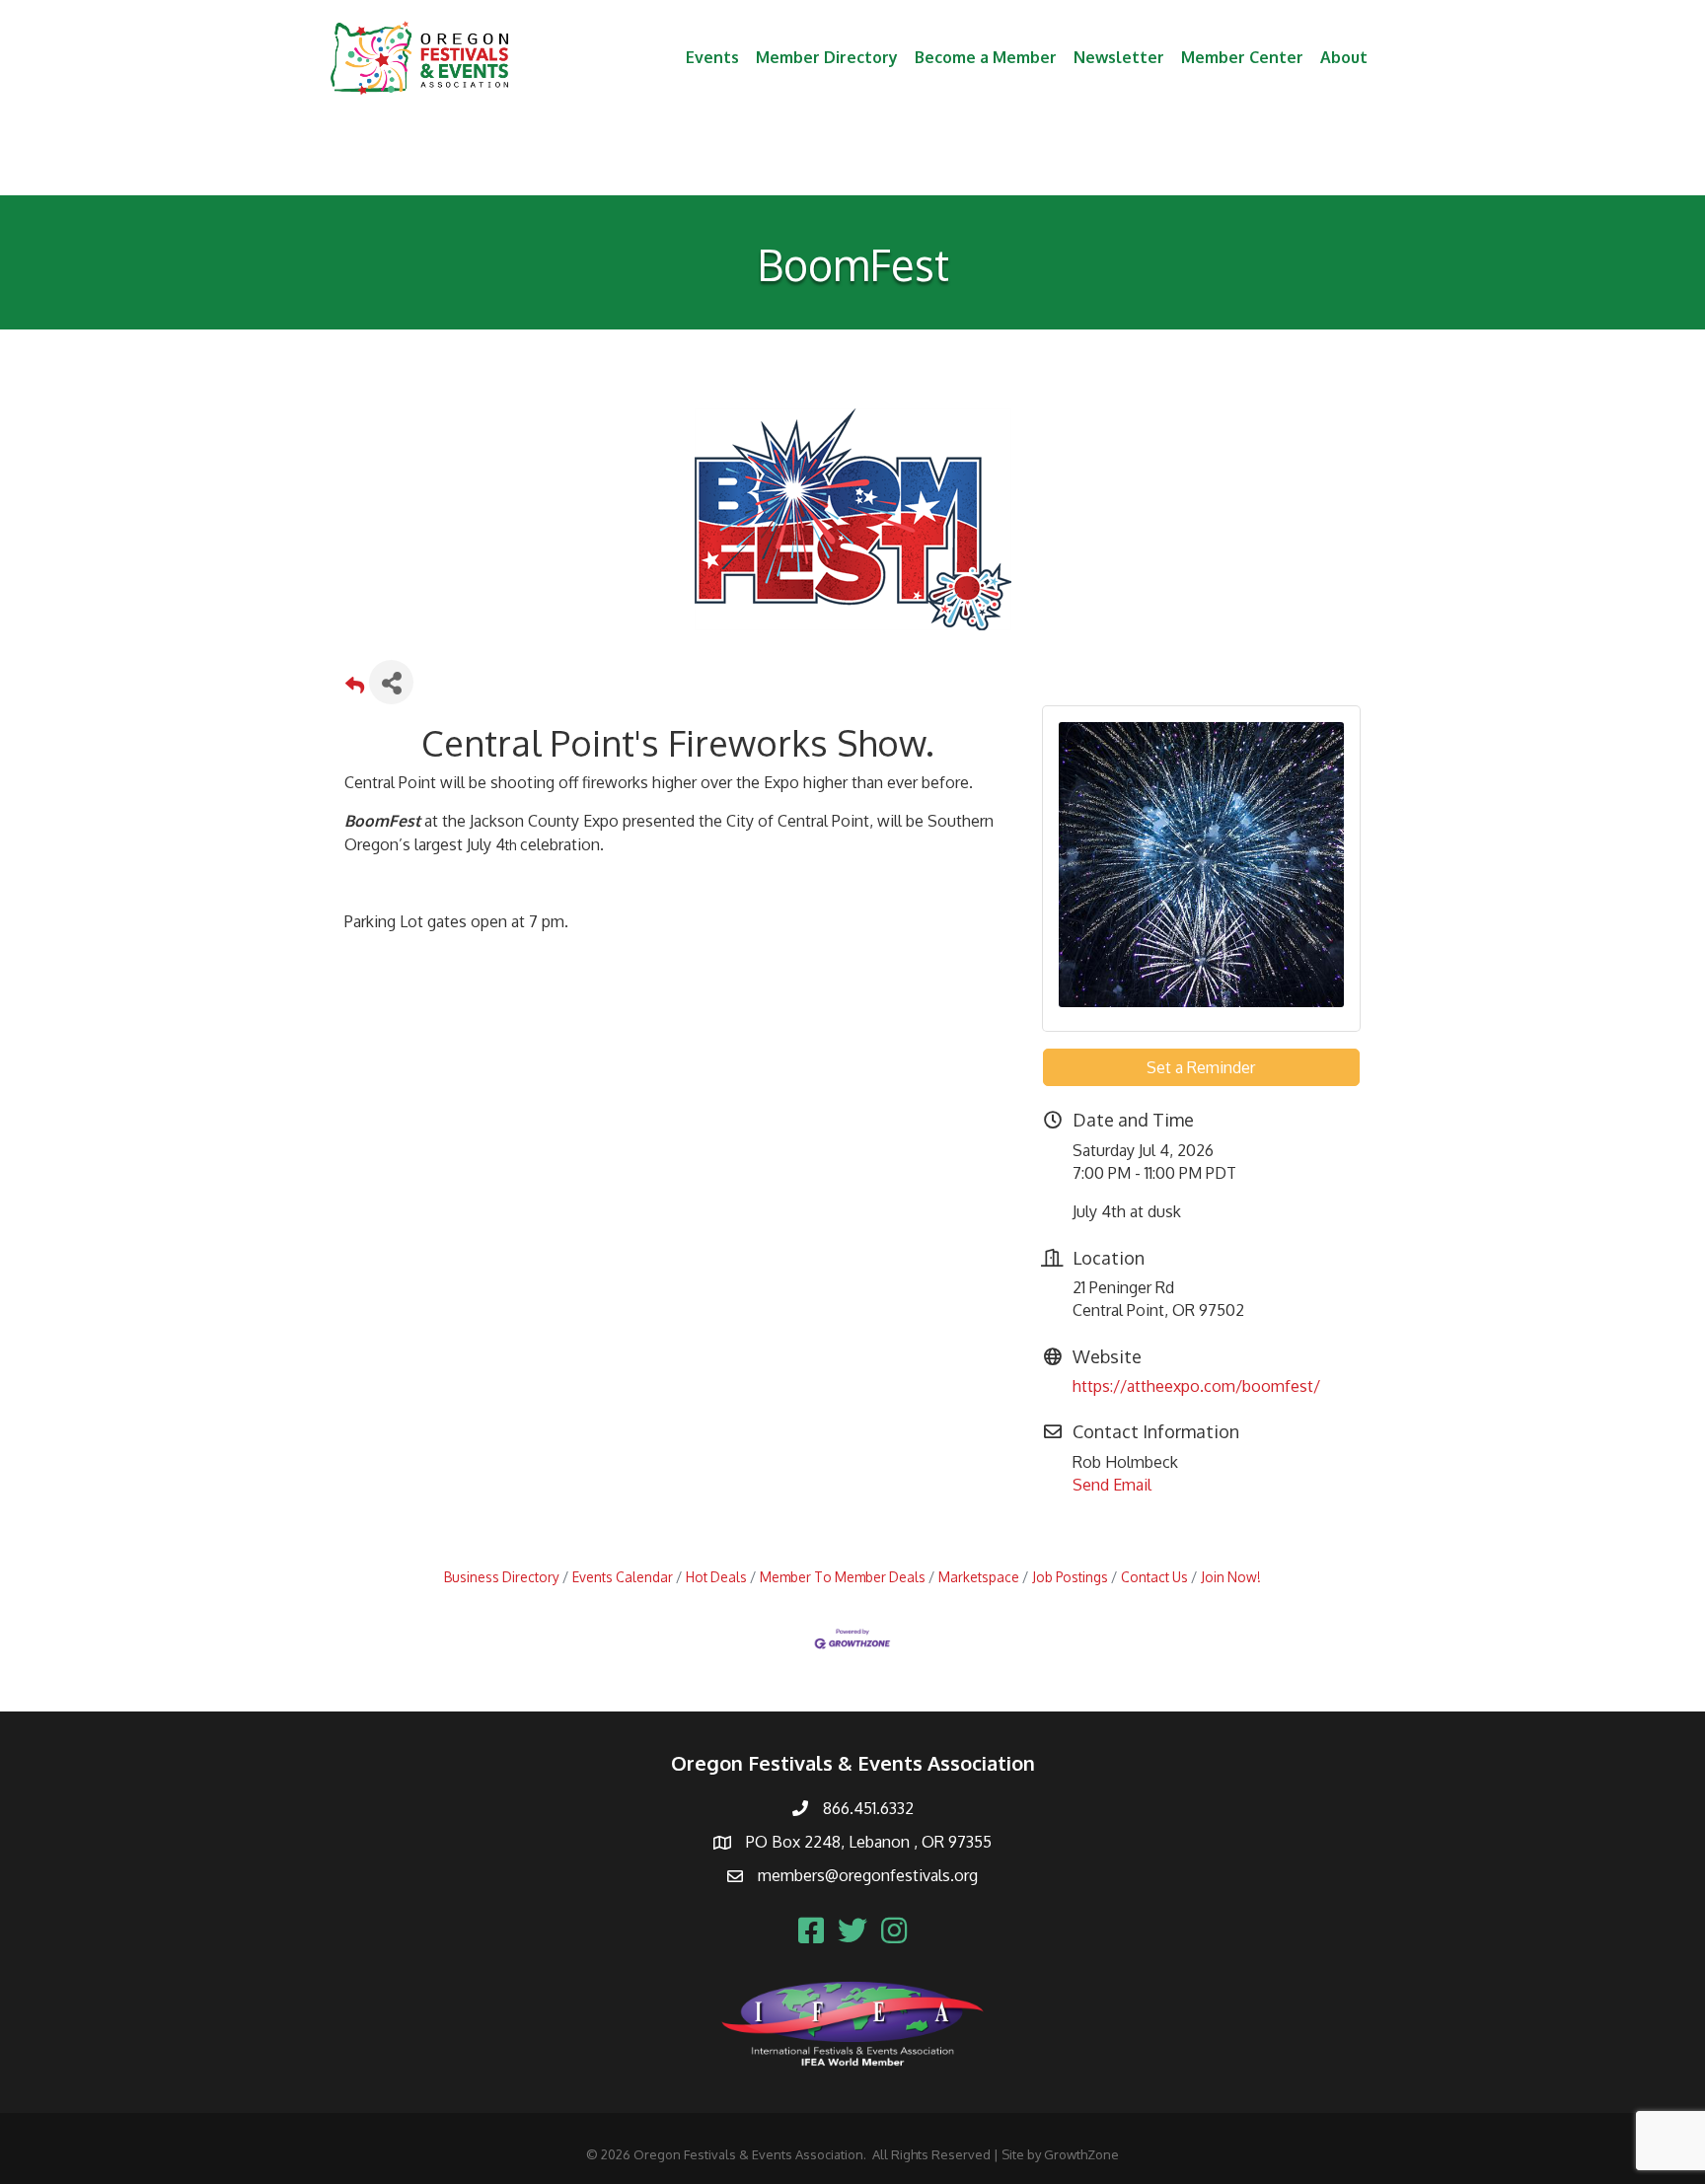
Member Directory (827, 57)
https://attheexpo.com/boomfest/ (1196, 1386)
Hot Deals (716, 1577)
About (1344, 57)
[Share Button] (391, 682)
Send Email (1112, 1485)
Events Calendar (623, 1577)
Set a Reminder (1201, 1067)
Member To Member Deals (843, 1577)
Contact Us (1154, 1577)
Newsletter (1119, 57)
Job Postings (1070, 1577)
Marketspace (979, 1577)
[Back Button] (355, 688)
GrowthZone (1081, 2154)
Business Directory (502, 1577)
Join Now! (1231, 1577)
